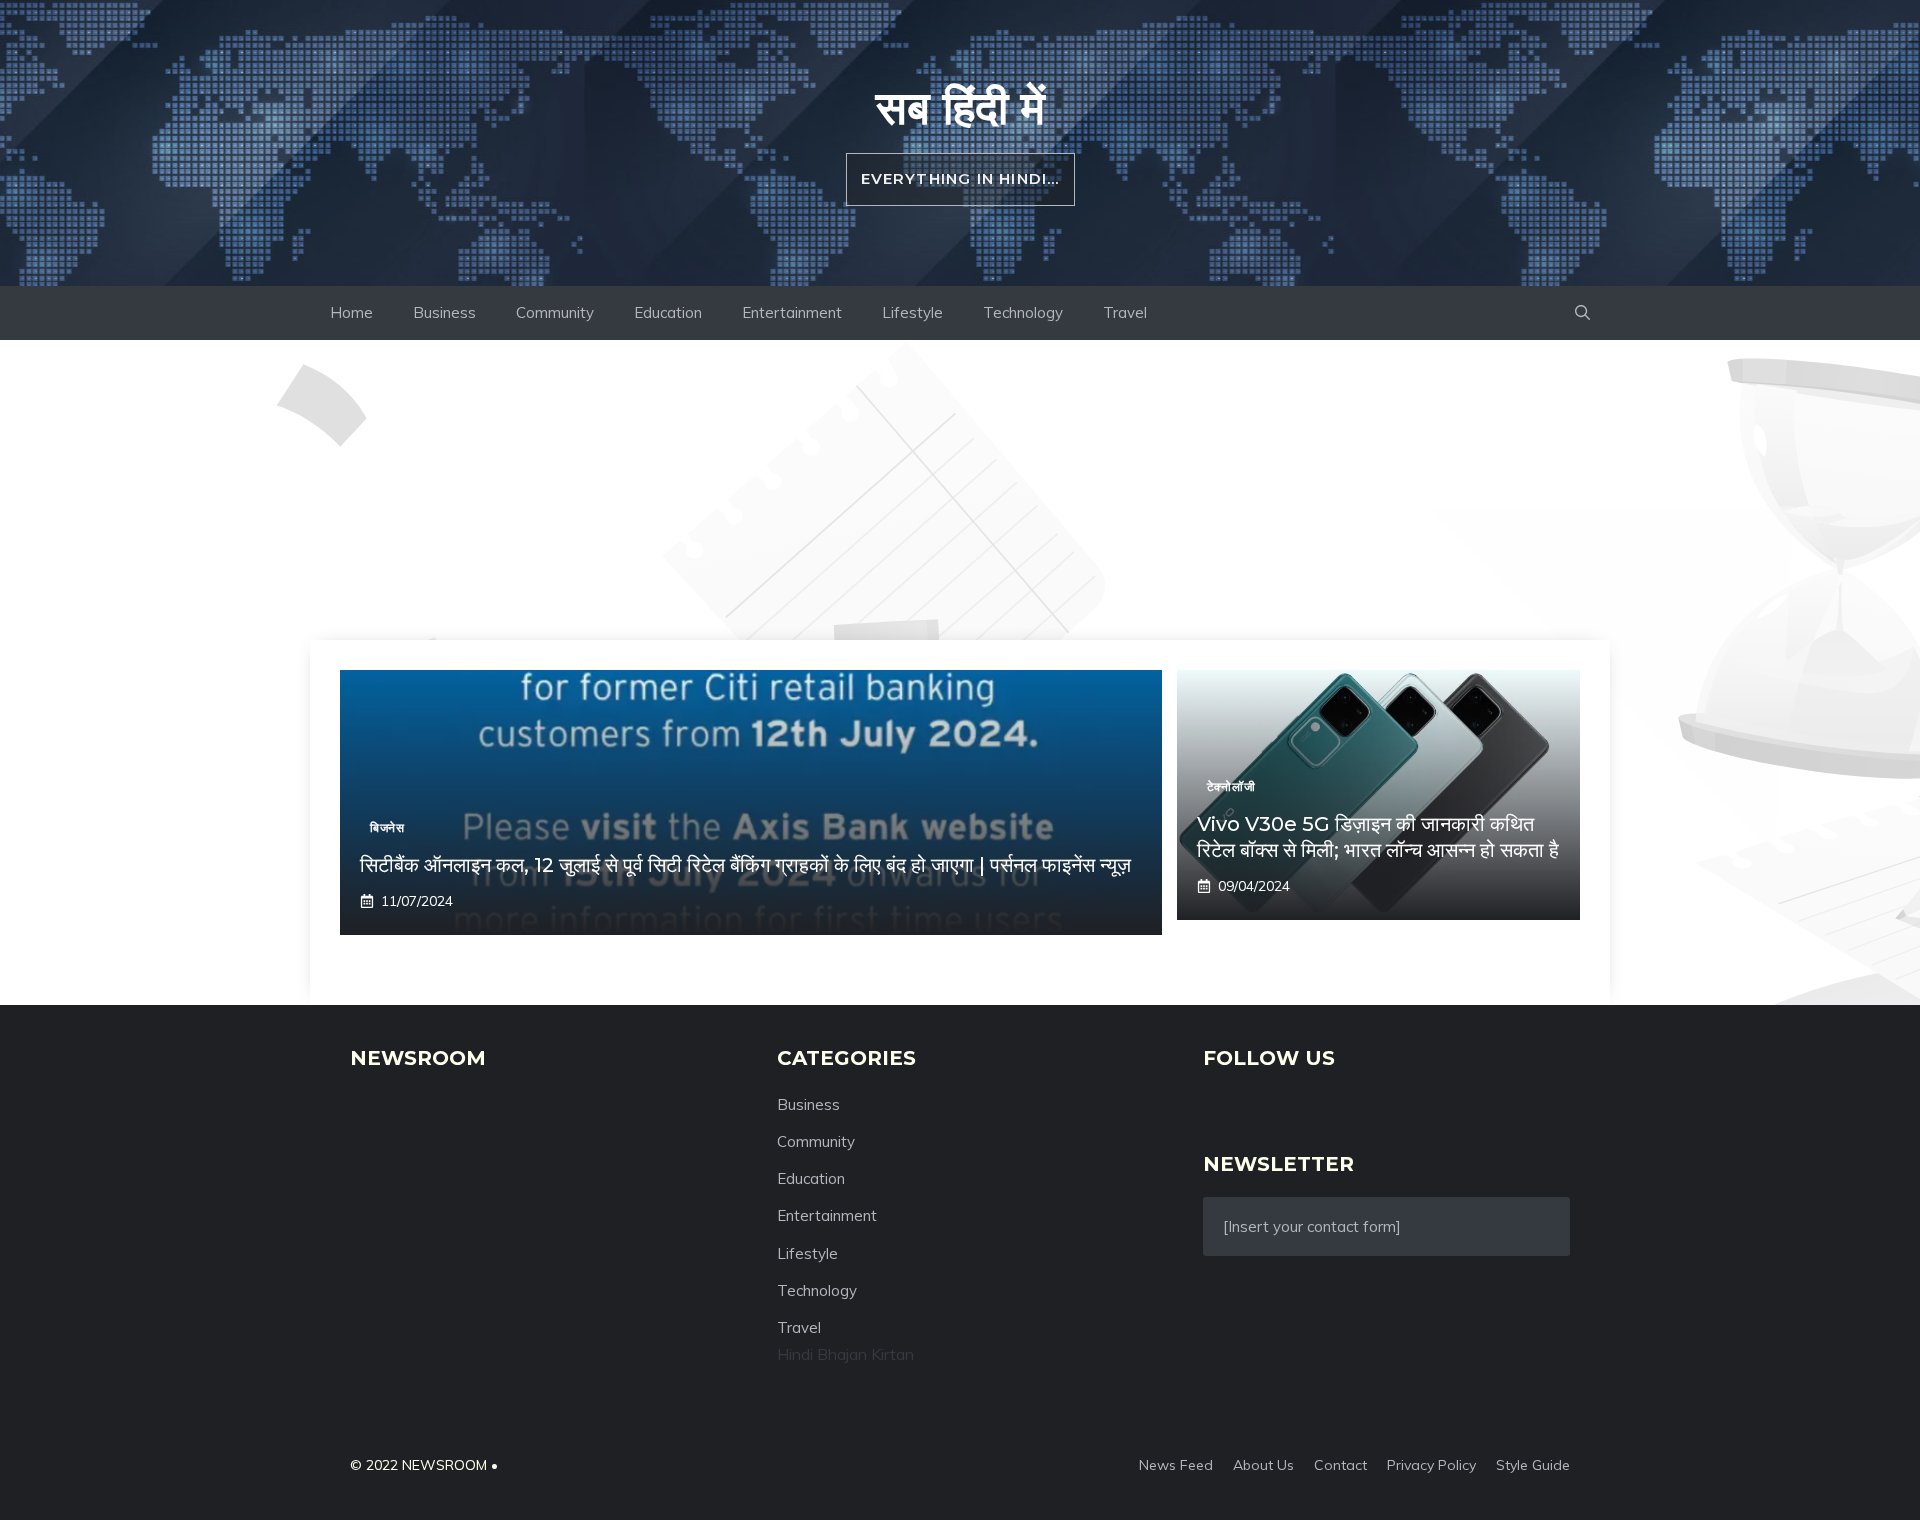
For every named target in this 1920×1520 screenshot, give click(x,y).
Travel (1125, 312)
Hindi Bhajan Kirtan (845, 1354)
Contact (1340, 1465)
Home (351, 312)
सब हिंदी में (960, 107)
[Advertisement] (960, 490)
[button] (1582, 313)
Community (555, 312)
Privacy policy (1431, 1465)
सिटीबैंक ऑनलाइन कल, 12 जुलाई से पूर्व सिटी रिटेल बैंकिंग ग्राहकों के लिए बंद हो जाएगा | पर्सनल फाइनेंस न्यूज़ (745, 865)
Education (668, 312)
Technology (1023, 312)
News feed (1176, 1465)
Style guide (1533, 1465)
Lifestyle (912, 312)
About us (1263, 1465)
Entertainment (792, 312)
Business (444, 312)
